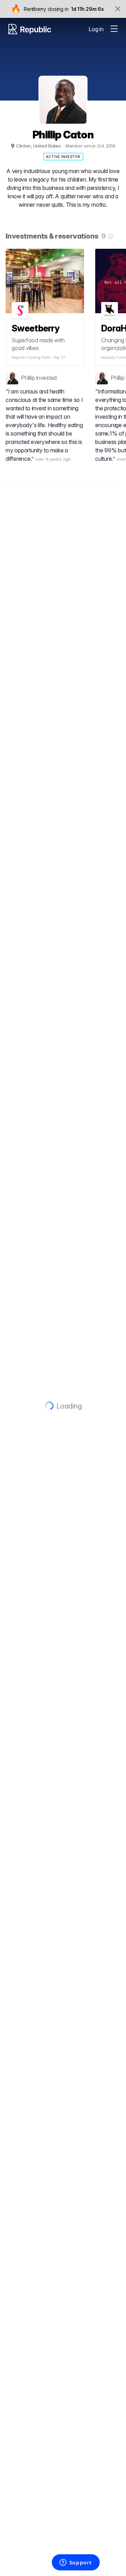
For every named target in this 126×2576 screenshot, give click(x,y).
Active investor (63, 157)
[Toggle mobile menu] (114, 29)
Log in (96, 29)
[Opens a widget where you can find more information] (76, 2563)
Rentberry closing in (46, 9)
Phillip (28, 378)
